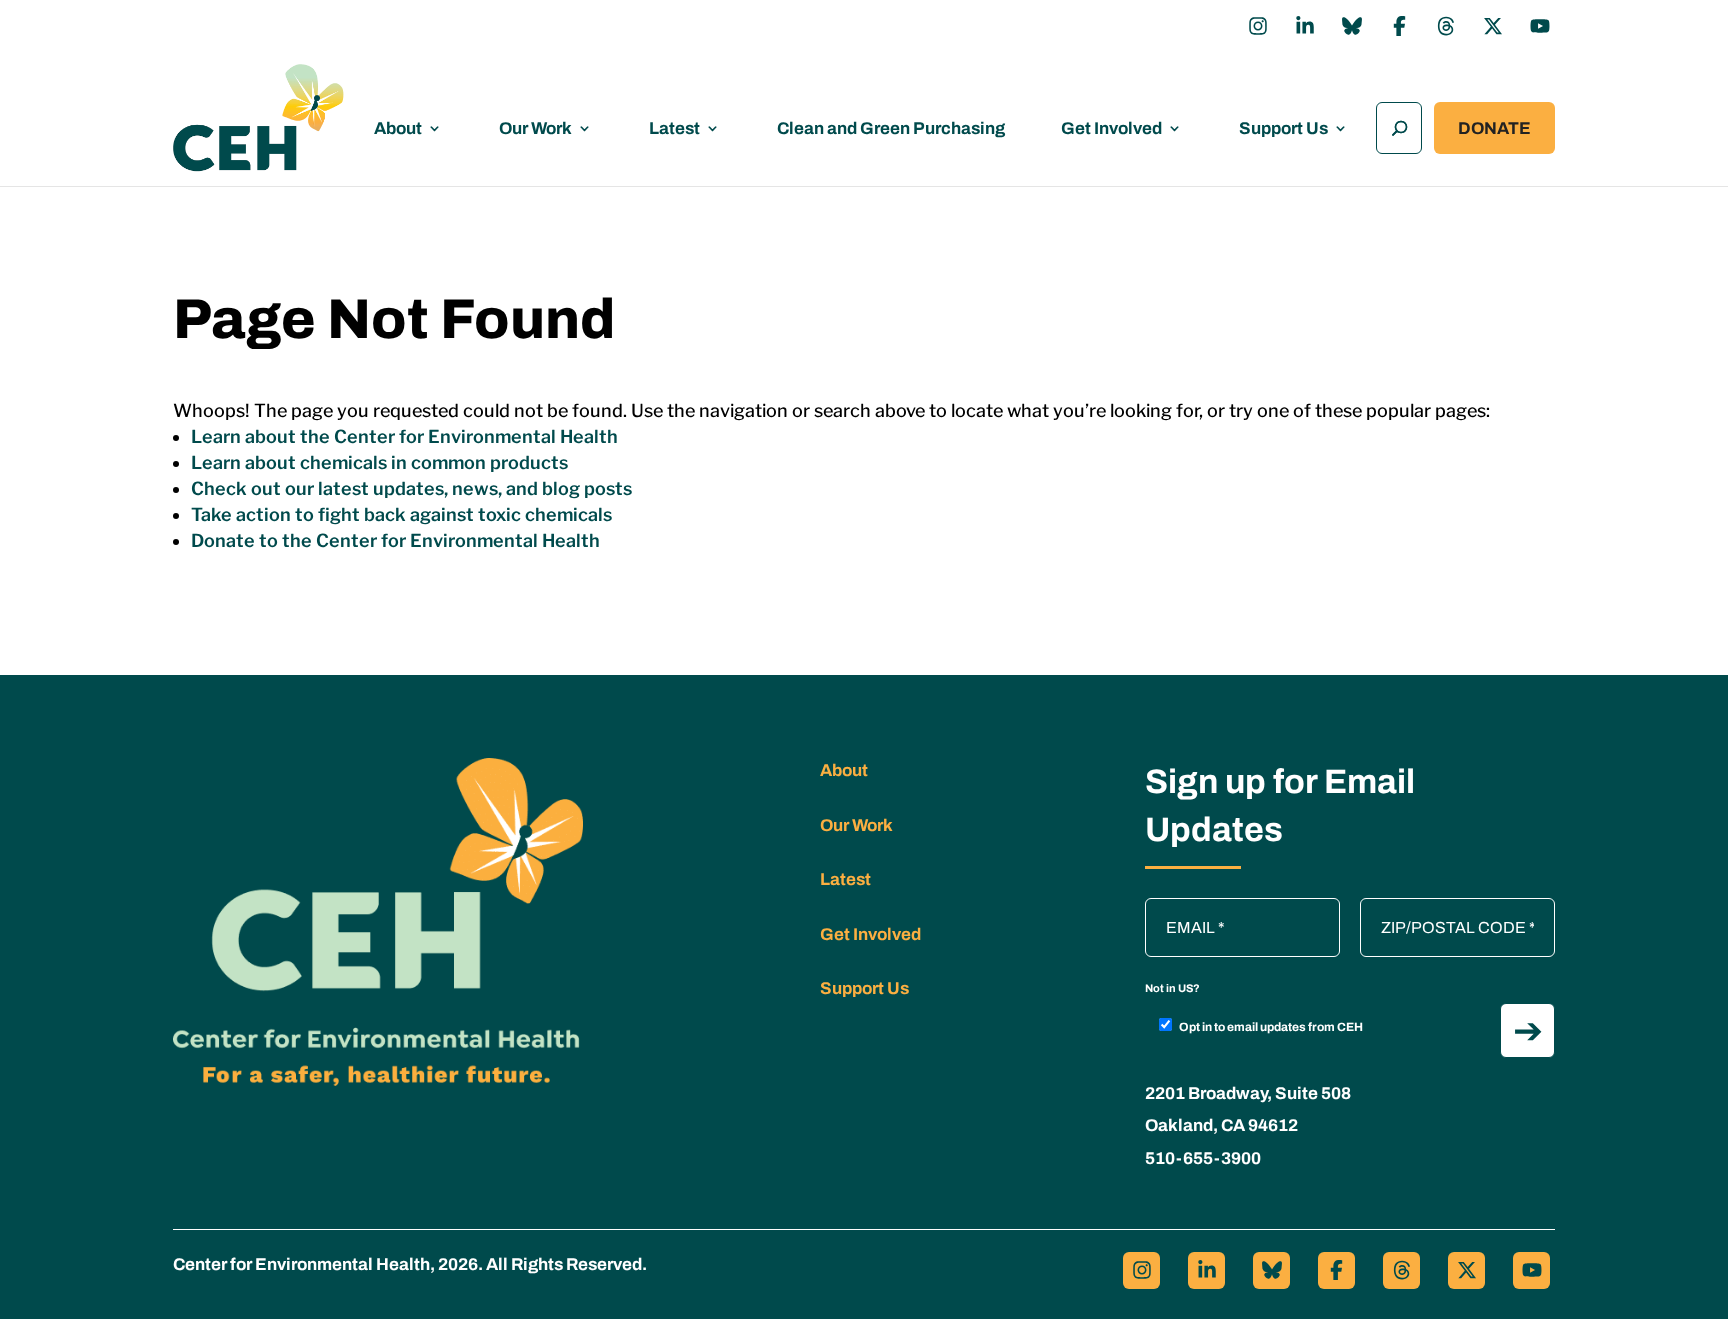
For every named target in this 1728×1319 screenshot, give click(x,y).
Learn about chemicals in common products (379, 462)
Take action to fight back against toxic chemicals (401, 514)
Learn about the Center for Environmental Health (404, 436)
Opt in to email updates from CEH (1271, 1027)
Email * (1180, 908)
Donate (1494, 128)
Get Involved (1111, 128)
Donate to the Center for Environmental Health (395, 540)
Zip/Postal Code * (1429, 908)
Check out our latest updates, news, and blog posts (411, 488)
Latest (674, 128)
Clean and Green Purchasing (891, 128)
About (398, 128)
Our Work (535, 128)
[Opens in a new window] (1258, 26)
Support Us (1283, 128)
